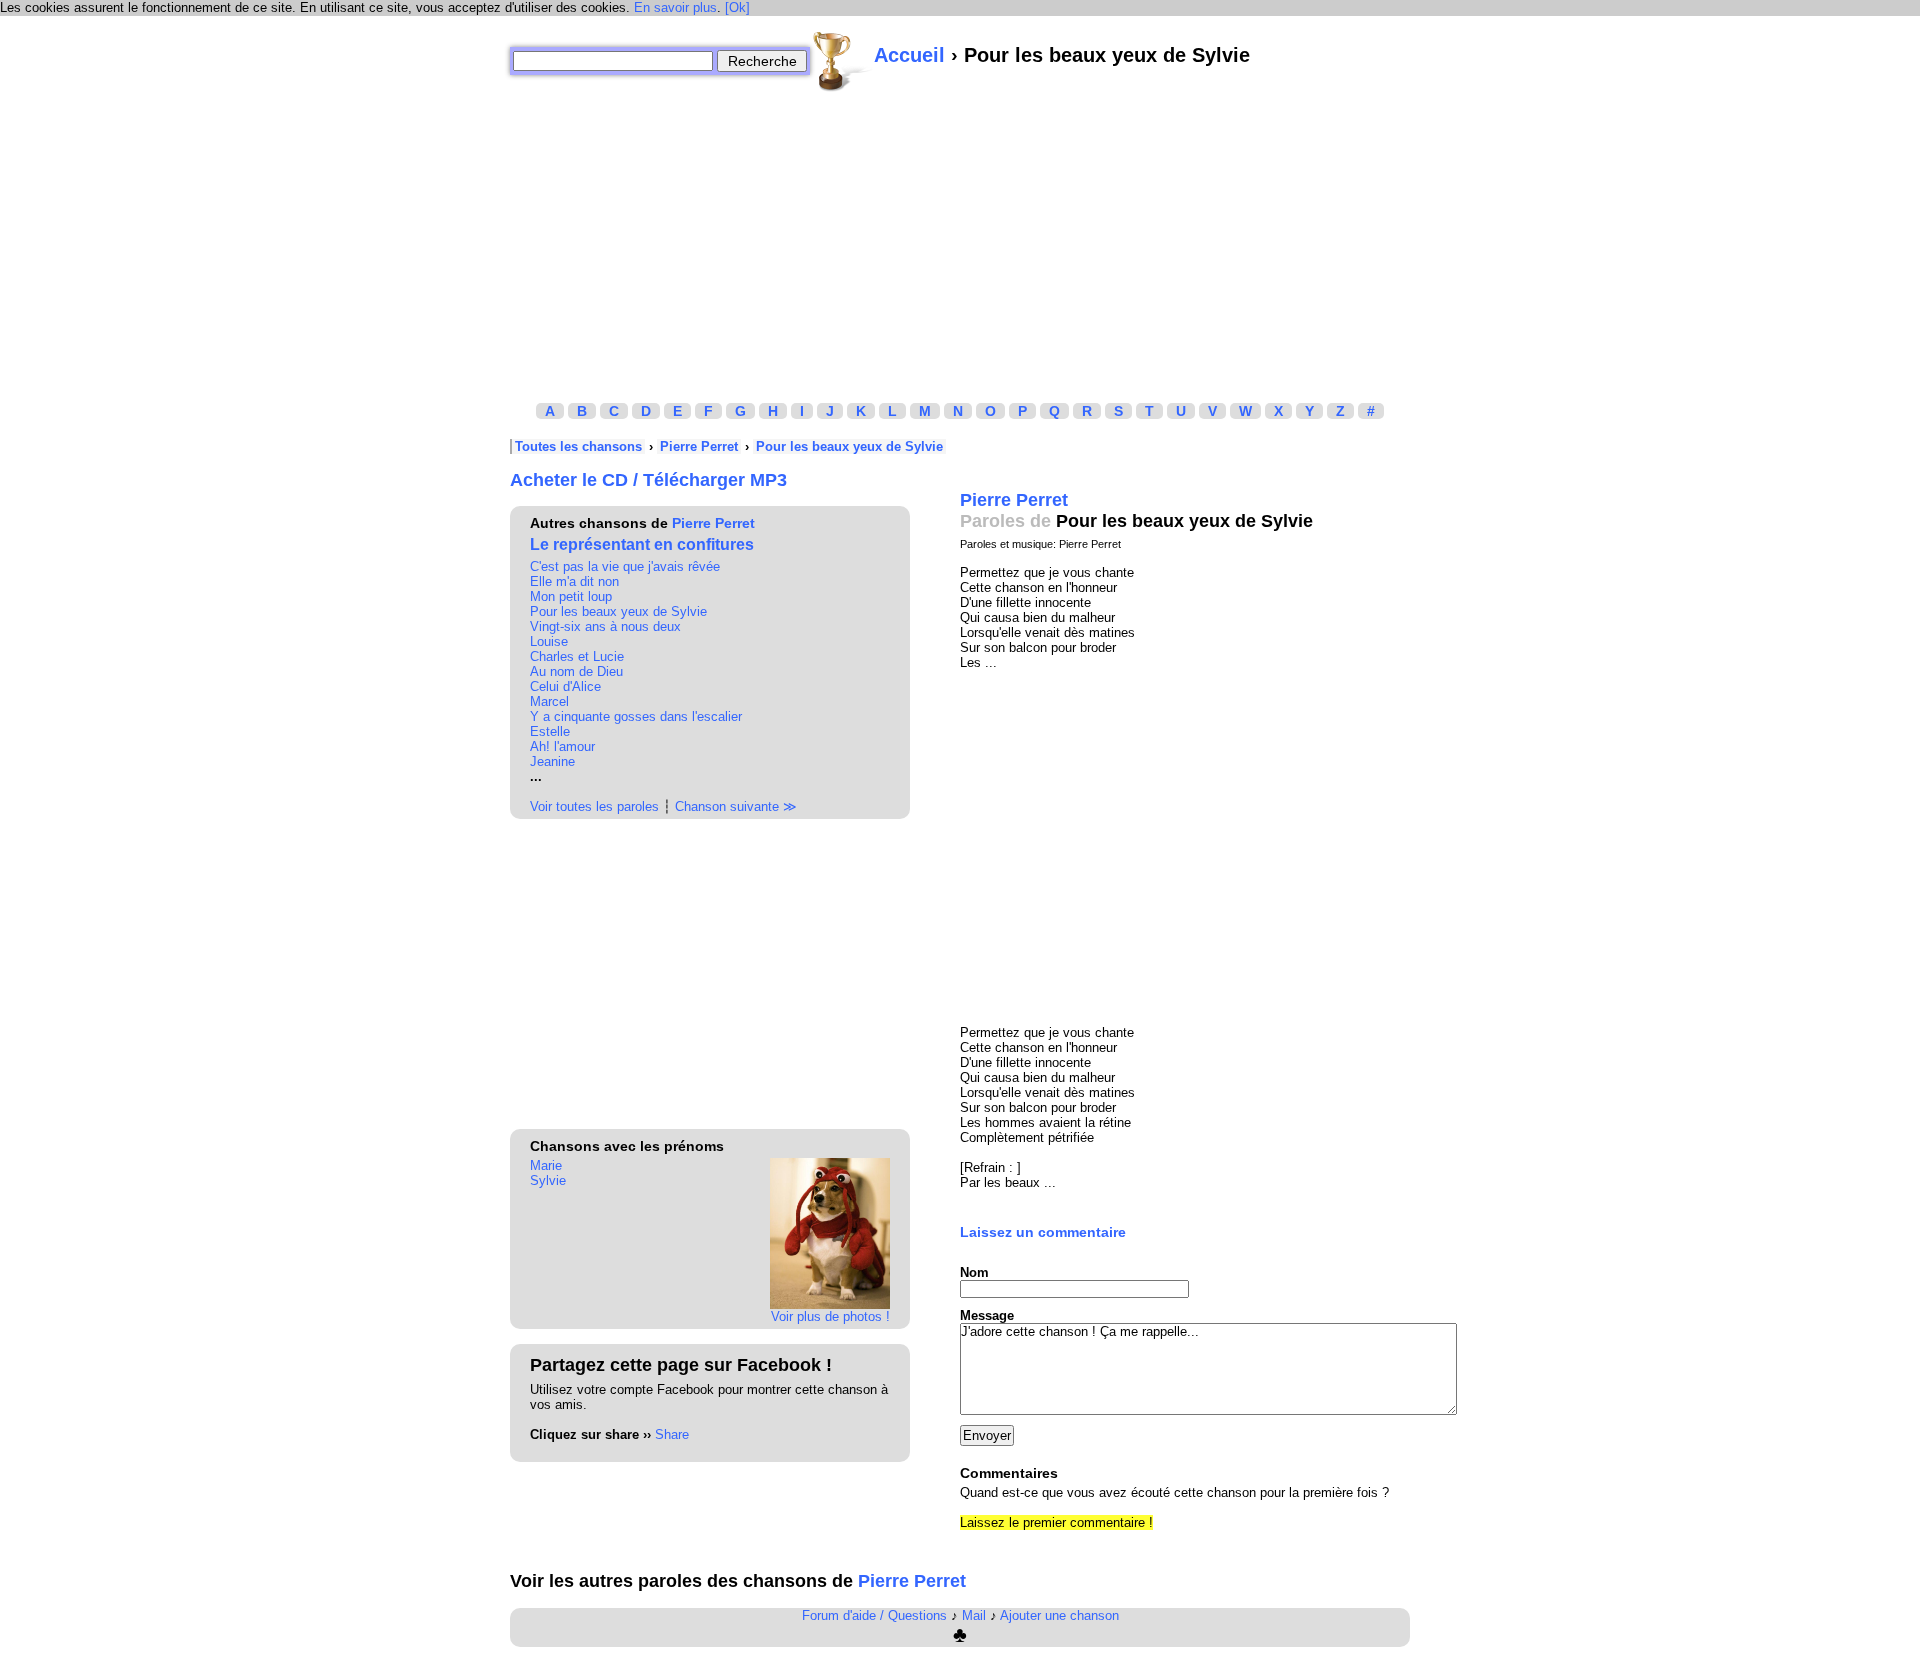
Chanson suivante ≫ (736, 806)
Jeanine (552, 761)
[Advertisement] (960, 233)
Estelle (550, 731)
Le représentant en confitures (642, 544)
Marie (546, 1165)
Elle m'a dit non (574, 581)
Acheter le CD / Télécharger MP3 (648, 480)
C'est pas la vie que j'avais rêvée (625, 566)
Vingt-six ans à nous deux (605, 626)
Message (987, 1315)
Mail (974, 1615)
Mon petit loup (571, 596)
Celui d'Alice (565, 686)
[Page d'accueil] (842, 61)
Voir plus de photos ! (830, 1316)
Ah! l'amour (562, 746)
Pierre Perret (699, 446)
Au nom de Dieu (576, 671)
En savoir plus (675, 7)
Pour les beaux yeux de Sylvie (849, 446)
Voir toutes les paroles (594, 806)
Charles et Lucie (577, 656)
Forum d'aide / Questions (874, 1615)
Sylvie (548, 1180)
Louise (549, 641)
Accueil (909, 55)
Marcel (549, 701)
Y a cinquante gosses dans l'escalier (636, 716)
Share (672, 1434)
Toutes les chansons (578, 446)
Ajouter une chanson (1059, 1615)
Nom (974, 1272)
